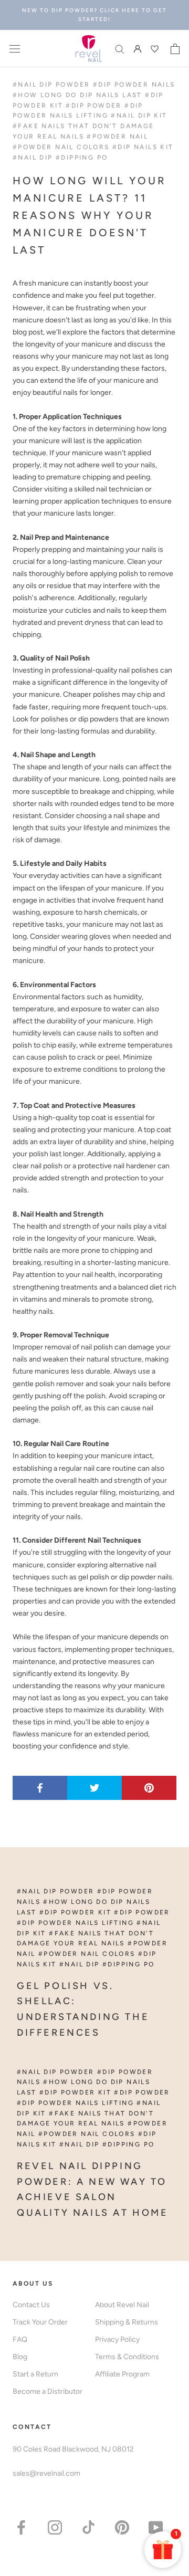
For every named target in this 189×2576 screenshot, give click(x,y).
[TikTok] (88, 2527)
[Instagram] (55, 2527)
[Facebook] (21, 2527)
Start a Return (35, 2374)
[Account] (138, 49)
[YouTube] (156, 2527)
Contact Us (31, 2305)
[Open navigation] (15, 49)
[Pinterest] (122, 2527)
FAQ (20, 2339)
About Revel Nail (122, 2305)
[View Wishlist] (156, 49)
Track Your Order (40, 2322)
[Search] (120, 49)
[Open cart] (175, 49)
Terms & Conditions (127, 2357)
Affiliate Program (122, 2374)
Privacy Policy (117, 2339)
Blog (20, 2357)
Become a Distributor (48, 2391)
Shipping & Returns (127, 2322)
